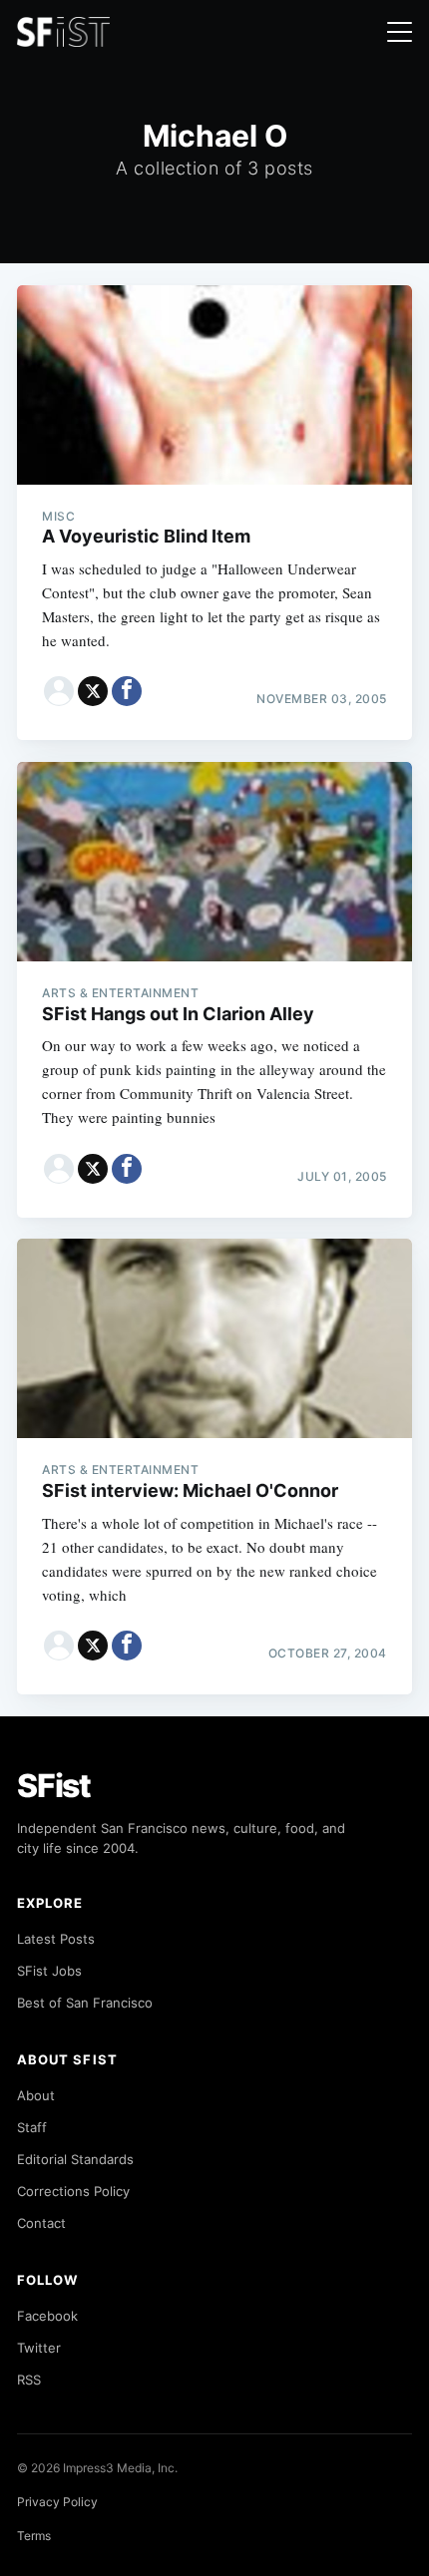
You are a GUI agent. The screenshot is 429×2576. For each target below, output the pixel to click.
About (36, 2095)
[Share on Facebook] (127, 691)
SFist (54, 1786)
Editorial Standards (75, 2159)
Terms (34, 2536)
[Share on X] (93, 691)
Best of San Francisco (85, 2003)
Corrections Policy (73, 2191)
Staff (32, 2127)
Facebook (47, 2316)
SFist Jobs (49, 1971)
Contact (41, 2223)
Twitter (39, 2348)
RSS (29, 2380)
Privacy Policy (57, 2502)
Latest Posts (56, 1939)
